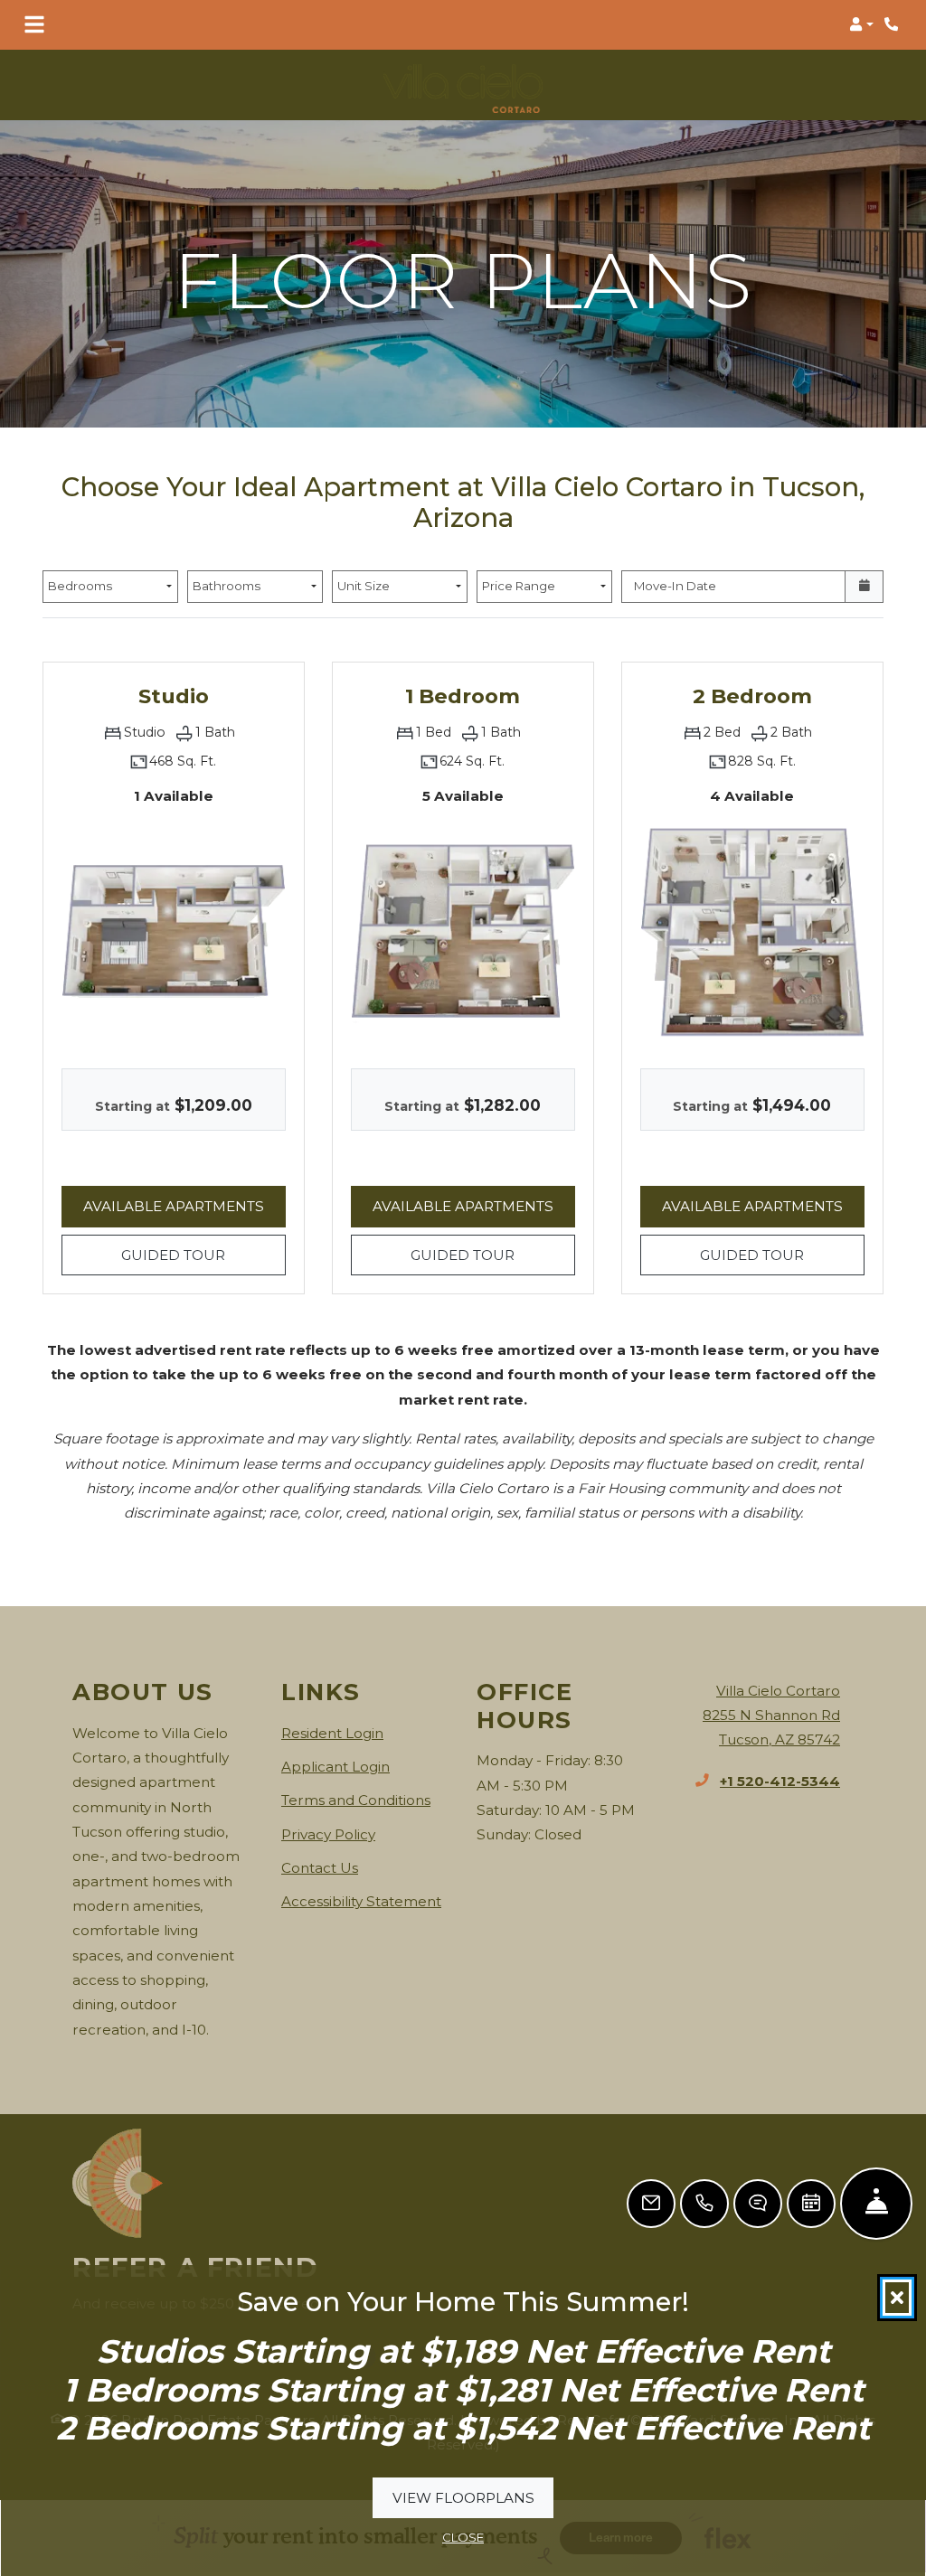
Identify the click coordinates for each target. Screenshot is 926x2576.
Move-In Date (675, 586)
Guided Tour (203, 1255)
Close (463, 2537)
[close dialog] (897, 2298)
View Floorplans (463, 2498)
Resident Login (332, 1733)
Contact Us (320, 1868)
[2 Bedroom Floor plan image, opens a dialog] (752, 933)
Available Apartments (184, 1207)
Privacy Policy (328, 1834)
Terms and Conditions (356, 1800)
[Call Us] (704, 2204)
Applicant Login (335, 1766)
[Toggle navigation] (34, 24)
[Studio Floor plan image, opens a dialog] (174, 933)
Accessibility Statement (361, 1902)
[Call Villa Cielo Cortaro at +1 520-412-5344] (893, 24)
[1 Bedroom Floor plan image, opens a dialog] (463, 933)
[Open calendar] (864, 588)
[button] (861, 24)
